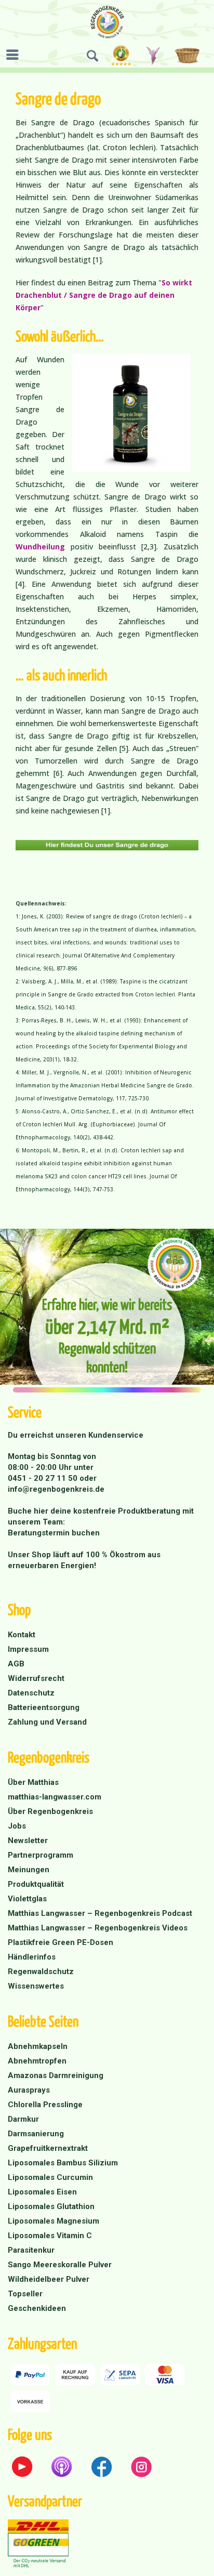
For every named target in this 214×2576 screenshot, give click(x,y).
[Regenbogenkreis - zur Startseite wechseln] (107, 22)
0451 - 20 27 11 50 (44, 1478)
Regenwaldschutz (41, 1972)
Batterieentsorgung (44, 1707)
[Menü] (15, 55)
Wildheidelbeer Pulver (49, 2279)
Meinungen (29, 1870)
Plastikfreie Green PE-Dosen (61, 1942)
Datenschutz (31, 1693)
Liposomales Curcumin (50, 2177)
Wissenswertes (36, 1986)
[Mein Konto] (154, 56)
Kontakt (22, 1635)
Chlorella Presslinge (45, 2105)
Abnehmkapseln (38, 2046)
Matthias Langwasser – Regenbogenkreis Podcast (100, 1913)
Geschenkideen (37, 2308)
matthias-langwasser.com (55, 1797)
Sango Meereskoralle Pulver (60, 2265)
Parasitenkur (31, 2250)
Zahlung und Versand (47, 1722)
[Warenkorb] (189, 56)
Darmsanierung (36, 2134)
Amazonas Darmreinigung (56, 2075)
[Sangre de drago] (107, 845)
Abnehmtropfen (37, 2061)
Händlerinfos (32, 1957)
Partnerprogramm (41, 1855)
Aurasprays (29, 2090)
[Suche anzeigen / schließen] (92, 56)
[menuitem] (15, 55)
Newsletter (28, 1841)
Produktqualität (36, 1884)
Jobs (17, 1826)
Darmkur (23, 2119)
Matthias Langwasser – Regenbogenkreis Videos (98, 1928)
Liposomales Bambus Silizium (63, 2163)
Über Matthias (33, 1782)
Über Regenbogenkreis (50, 1811)
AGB (16, 1664)
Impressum (28, 1649)
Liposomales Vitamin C (50, 2236)
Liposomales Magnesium (53, 2221)
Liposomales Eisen (42, 2192)
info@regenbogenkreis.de (56, 1489)
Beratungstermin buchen (54, 1533)
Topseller (25, 2294)
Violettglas (27, 1899)
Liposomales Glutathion (51, 2206)
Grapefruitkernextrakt (48, 2148)
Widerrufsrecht (36, 1678)
